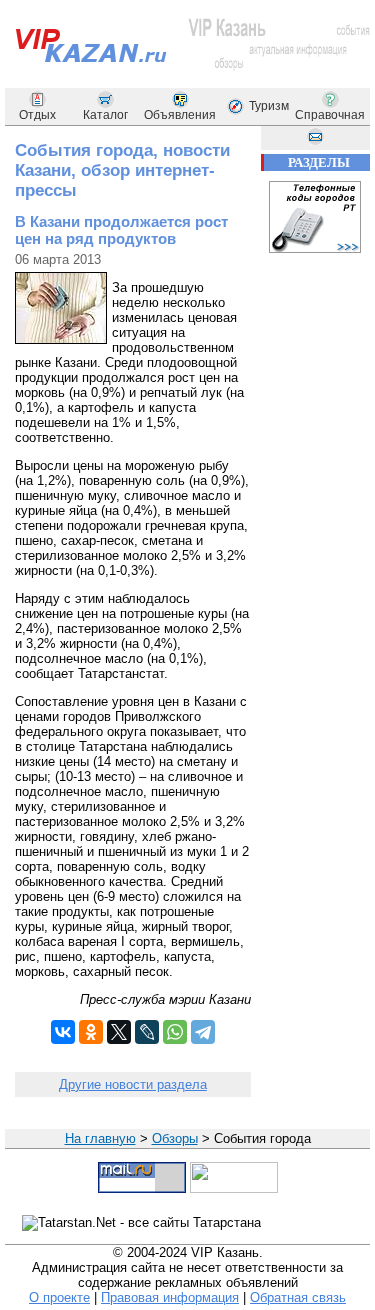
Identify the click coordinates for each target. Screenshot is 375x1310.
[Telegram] (203, 1032)
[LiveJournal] (147, 1032)
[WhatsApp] (175, 1032)
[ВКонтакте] (63, 1032)
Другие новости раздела (133, 1084)
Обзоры (175, 1138)
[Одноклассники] (91, 1032)
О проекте (59, 1297)
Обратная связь (298, 1297)
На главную (100, 1138)
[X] (119, 1032)
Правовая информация (170, 1297)
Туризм (269, 106)
